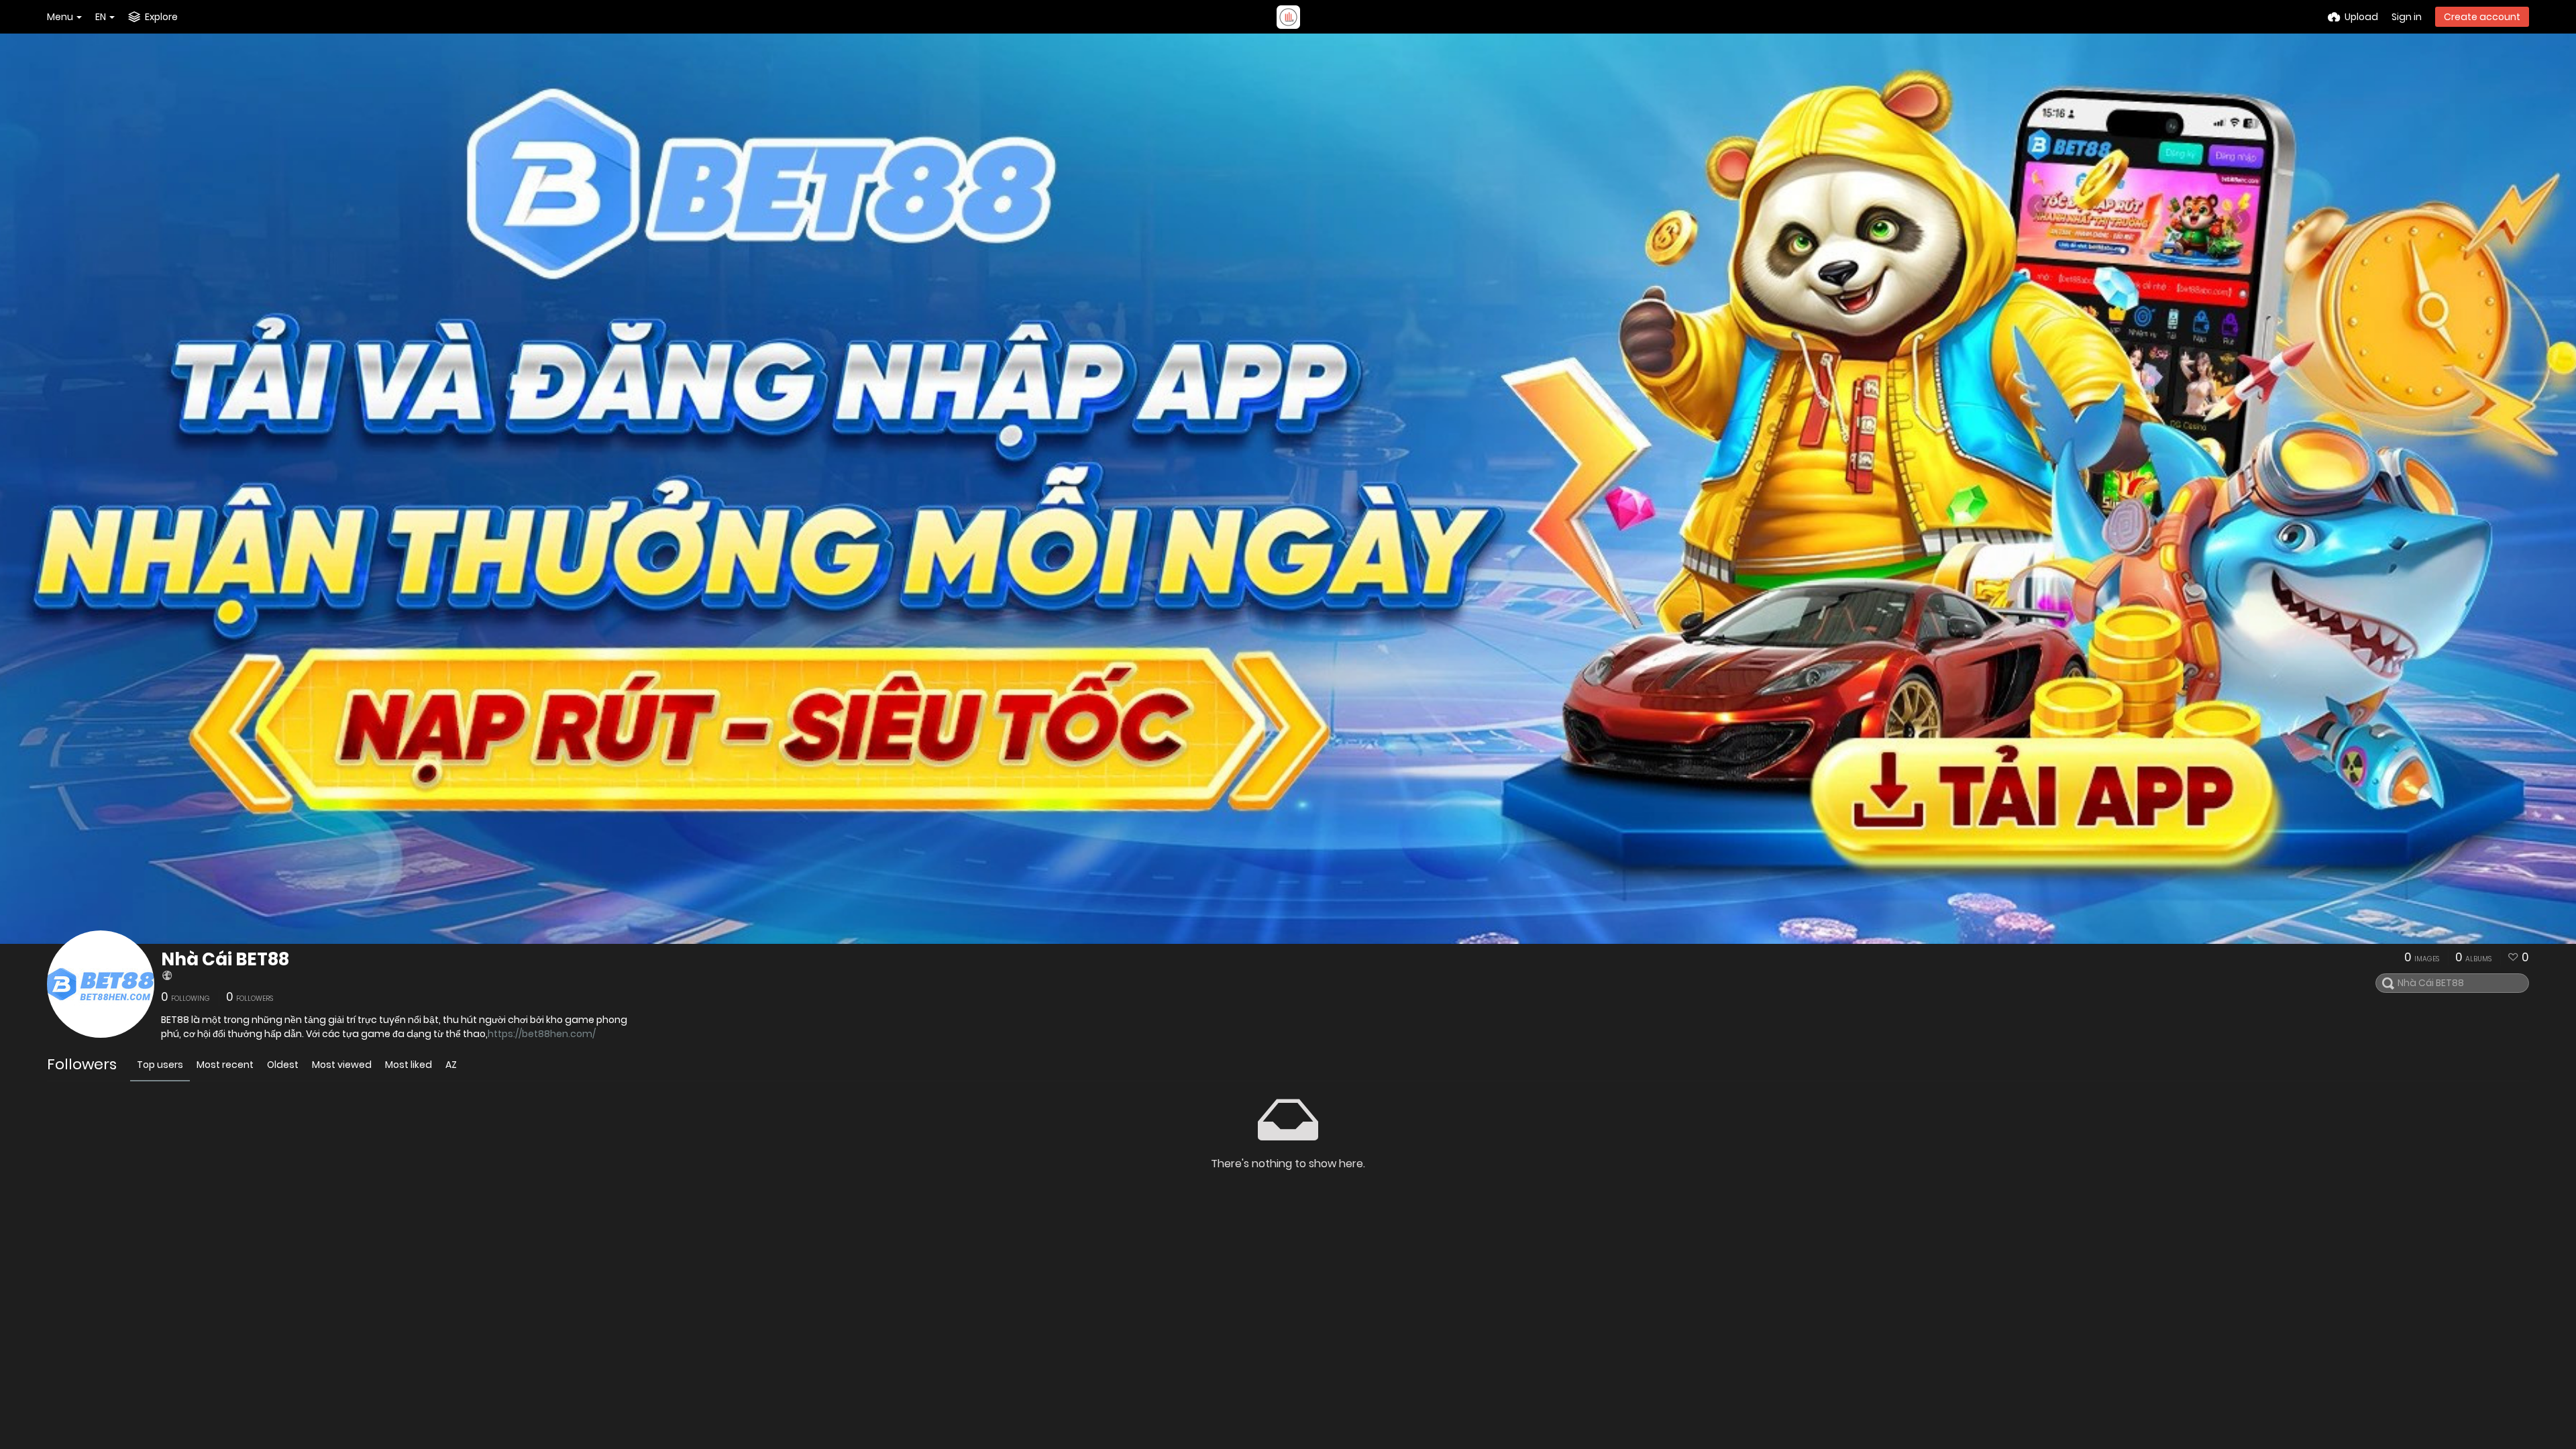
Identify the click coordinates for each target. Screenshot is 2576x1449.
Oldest (283, 1065)
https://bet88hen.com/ (542, 1034)
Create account (2482, 17)
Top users (160, 1065)
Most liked (409, 1065)
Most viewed (342, 1065)
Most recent (225, 1065)
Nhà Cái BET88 (225, 959)
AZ (451, 1065)
